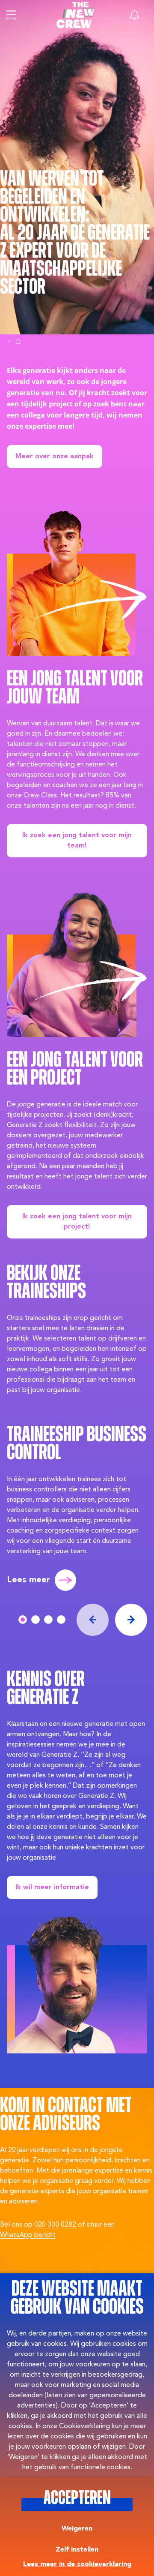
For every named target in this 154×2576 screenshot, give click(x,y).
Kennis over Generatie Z (46, 1689)
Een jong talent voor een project (75, 1070)
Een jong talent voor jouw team (75, 689)
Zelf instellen (77, 2550)
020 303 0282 (55, 2225)
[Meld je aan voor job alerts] (134, 15)
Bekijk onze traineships (46, 1283)
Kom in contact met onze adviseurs (66, 2115)
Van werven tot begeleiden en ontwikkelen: (52, 197)
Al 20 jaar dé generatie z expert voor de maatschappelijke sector (75, 261)
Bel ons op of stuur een (57, 2230)
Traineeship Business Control (77, 1444)
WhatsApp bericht (28, 2235)
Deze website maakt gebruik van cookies (77, 2299)
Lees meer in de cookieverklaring (77, 2564)
